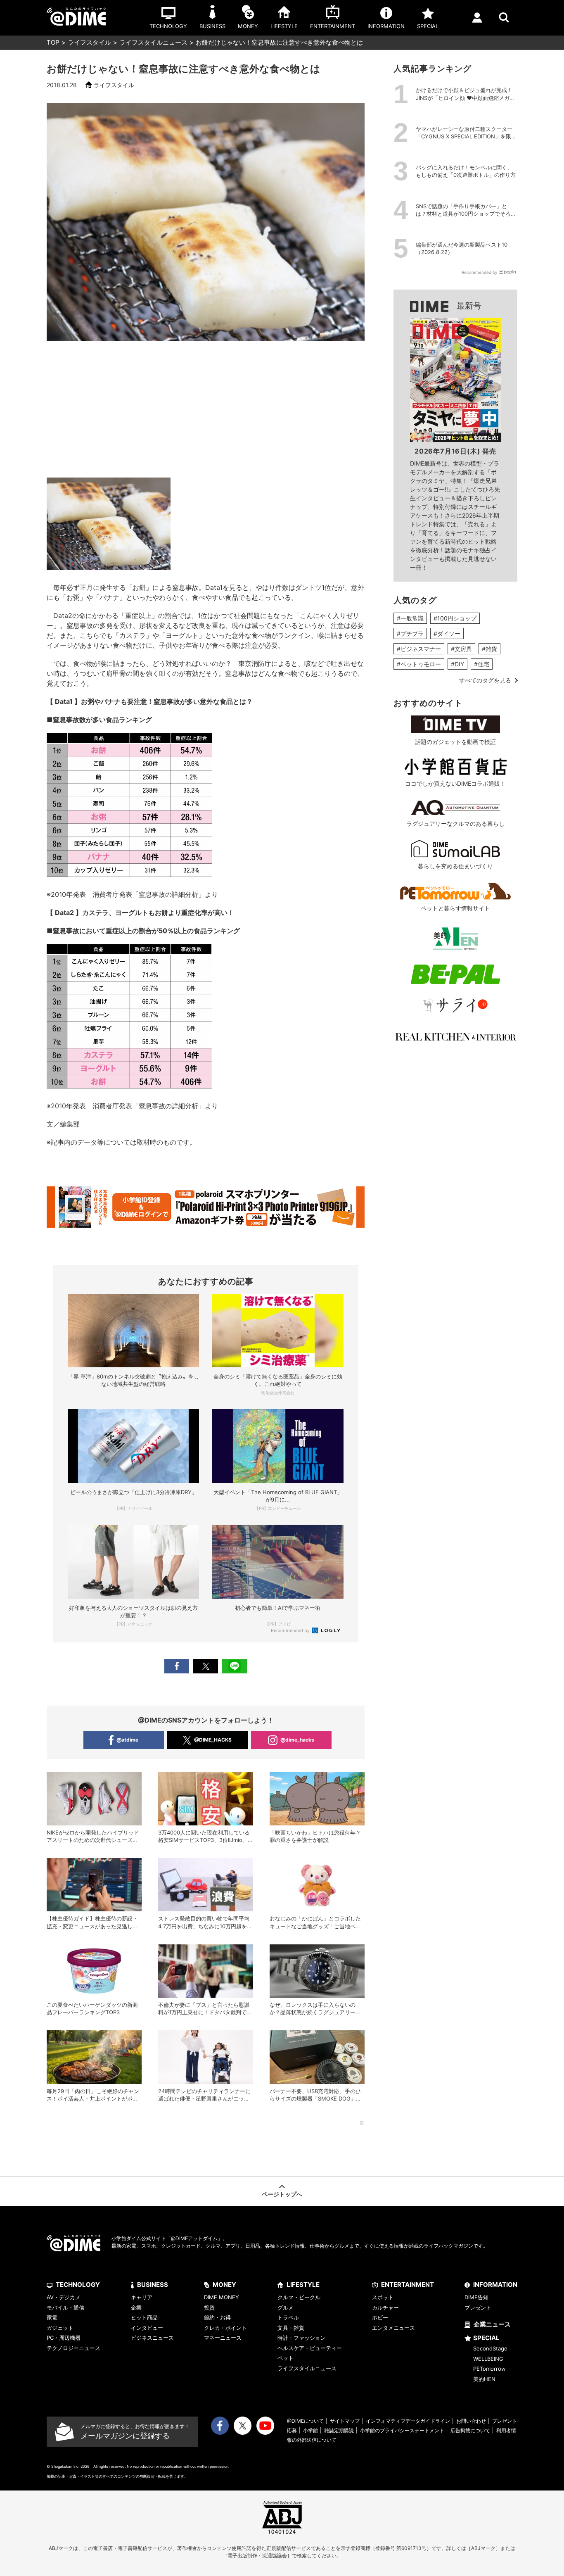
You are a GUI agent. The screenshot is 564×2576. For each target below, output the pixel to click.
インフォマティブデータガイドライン (408, 2421)
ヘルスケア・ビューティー (310, 2348)
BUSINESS (153, 2285)
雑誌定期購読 (339, 2430)
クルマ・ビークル (299, 2297)
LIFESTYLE (303, 2285)
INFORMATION (495, 2285)
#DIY (457, 664)
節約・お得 (217, 2317)
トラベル (288, 2317)
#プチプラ (410, 633)
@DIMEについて (305, 2421)
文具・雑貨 (291, 2328)
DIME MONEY (222, 2297)
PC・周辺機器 (64, 2338)
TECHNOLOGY (78, 2285)
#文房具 (461, 649)
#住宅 (482, 664)
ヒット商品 (144, 2317)
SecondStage (490, 2348)
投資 (209, 2307)
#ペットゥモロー (419, 664)
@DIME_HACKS (213, 1740)
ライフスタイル (89, 42)
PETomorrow (489, 2369)
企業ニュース (492, 2324)
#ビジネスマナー (419, 649)
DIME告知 (476, 2297)
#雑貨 (489, 649)
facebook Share (177, 1666)
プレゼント (478, 2307)
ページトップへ (282, 2194)
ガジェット (60, 2328)
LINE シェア (235, 1666)
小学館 (310, 2430)
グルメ (286, 2307)
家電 (52, 2317)
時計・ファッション (302, 2338)
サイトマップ (345, 2421)
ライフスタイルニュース (153, 42)
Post (206, 1666)
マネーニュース (223, 2338)
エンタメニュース (393, 2328)
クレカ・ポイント (225, 2328)
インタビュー (147, 2328)
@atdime (127, 1740)
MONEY (224, 2285)
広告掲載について (470, 2430)
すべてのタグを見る (485, 680)
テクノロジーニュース (73, 2348)
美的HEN (484, 2379)
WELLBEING (488, 2359)
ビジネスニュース (152, 2338)
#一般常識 (410, 618)
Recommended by (291, 1630)
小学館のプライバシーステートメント (402, 2430)
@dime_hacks (297, 1740)
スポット (383, 2297)
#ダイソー (447, 633)
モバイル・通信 (65, 2307)
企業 (136, 2307)
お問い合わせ (471, 2421)
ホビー (380, 2317)
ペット (286, 2358)
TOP (53, 42)
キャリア (142, 2297)
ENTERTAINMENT (408, 2285)
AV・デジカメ (64, 2297)
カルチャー (385, 2307)
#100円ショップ (455, 618)
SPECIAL (486, 2338)
